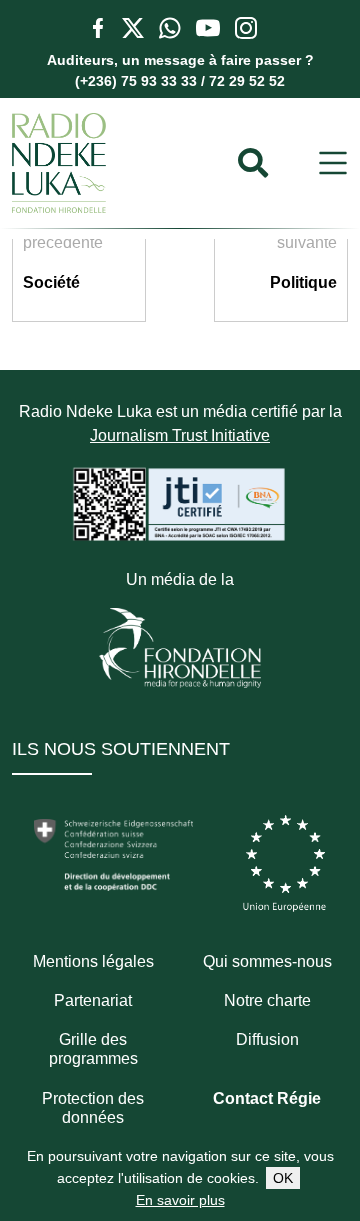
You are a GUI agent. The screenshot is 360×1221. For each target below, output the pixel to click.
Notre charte (267, 1000)
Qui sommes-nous (267, 961)
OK (283, 1178)
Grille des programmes (93, 1049)
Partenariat (93, 1000)
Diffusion (267, 1039)
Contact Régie (267, 1098)
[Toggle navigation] (333, 163)
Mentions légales (93, 961)
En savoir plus (180, 1200)
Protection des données (93, 1108)
